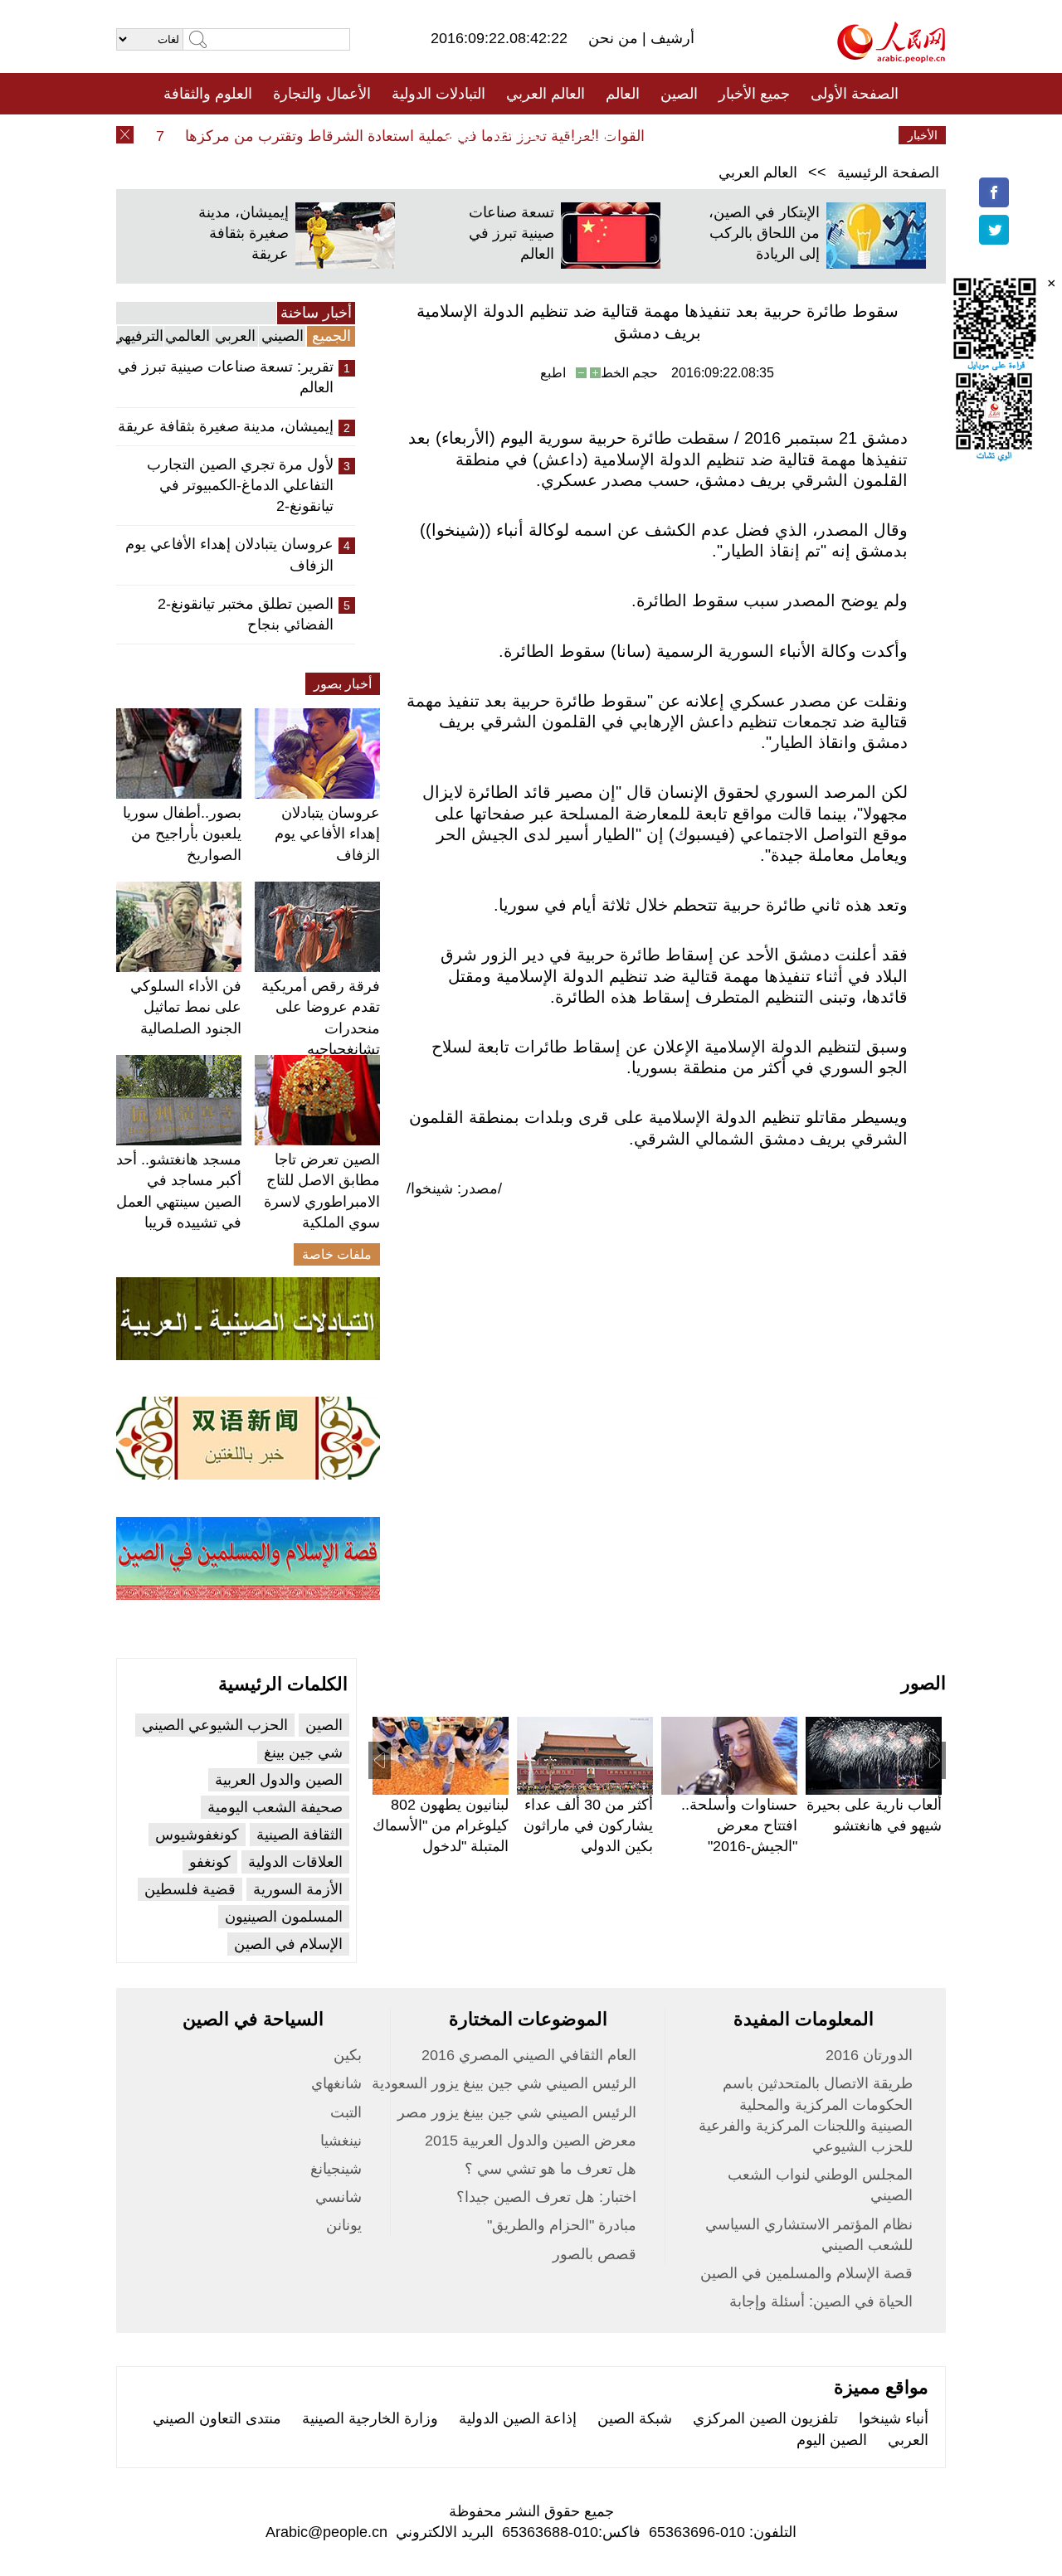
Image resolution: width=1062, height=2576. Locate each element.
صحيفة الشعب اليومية (275, 1807)
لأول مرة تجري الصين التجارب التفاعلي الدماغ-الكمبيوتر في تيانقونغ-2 (240, 485)
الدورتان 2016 (869, 2055)
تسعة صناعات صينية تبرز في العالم (512, 233)
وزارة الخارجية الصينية (370, 2418)
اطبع (553, 373)
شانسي (339, 2197)
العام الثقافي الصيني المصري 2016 (529, 2055)
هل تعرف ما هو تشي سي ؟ (550, 2169)
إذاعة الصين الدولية (518, 2418)
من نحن (615, 38)
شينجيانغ (336, 2169)
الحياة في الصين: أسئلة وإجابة (821, 2301)
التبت (346, 2112)
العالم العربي (546, 94)
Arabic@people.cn (326, 2532)
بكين (348, 2055)
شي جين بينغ (303, 1752)
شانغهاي (336, 2083)
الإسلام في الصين (288, 1944)
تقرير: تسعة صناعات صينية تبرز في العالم (226, 377)
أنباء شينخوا (894, 2418)
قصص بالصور (594, 2254)
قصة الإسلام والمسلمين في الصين (806, 2273)
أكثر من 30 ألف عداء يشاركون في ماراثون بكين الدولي (588, 1825)
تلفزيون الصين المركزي (765, 2418)
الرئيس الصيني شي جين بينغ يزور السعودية (504, 2083)
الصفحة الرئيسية (888, 173)
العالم (623, 94)
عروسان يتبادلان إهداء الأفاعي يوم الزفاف (229, 554)
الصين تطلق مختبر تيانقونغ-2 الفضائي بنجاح (246, 614)
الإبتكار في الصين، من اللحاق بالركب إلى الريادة (764, 233)
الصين (679, 94)
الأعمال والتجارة (322, 94)
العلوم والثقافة (208, 94)
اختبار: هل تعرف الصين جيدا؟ (546, 2197)
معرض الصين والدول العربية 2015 (531, 2141)
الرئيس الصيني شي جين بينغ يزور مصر (517, 2112)
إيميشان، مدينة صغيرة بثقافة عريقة (244, 233)
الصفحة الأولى (855, 94)
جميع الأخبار (754, 94)
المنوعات (590, 135)
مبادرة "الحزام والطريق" (562, 2225)
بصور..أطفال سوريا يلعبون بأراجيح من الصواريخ (182, 834)
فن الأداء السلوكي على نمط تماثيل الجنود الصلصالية (186, 1007)
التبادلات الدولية (438, 94)
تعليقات (519, 135)
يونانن (344, 2225)
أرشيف (670, 38)
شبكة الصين (635, 2418)
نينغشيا (341, 2141)
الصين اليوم (832, 2440)
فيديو (459, 135)
